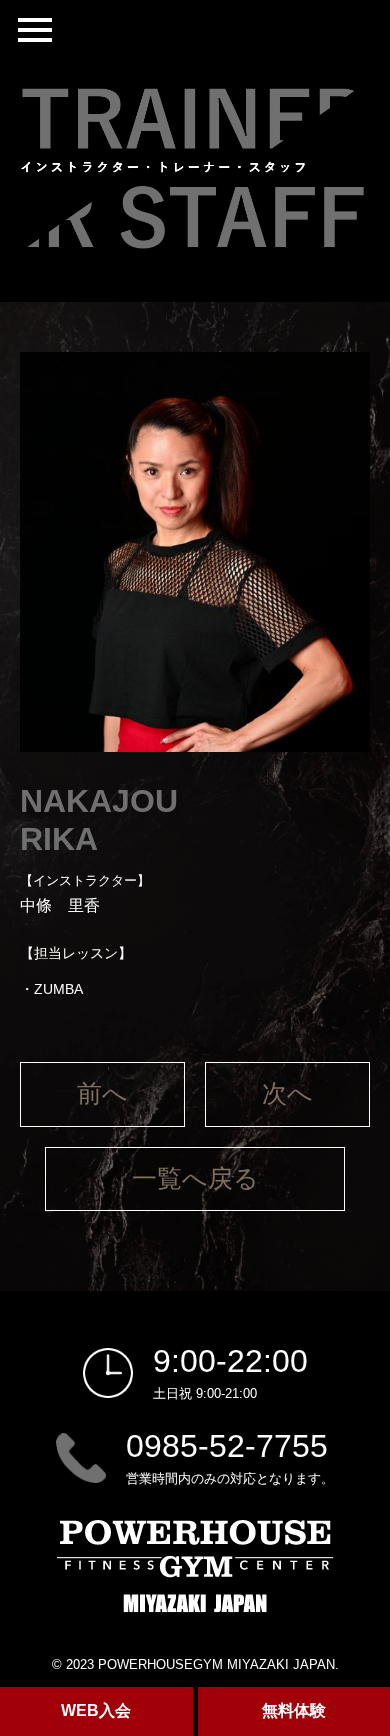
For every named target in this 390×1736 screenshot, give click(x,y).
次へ (287, 1093)
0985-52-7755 (227, 1446)
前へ (102, 1093)
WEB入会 (96, 1710)
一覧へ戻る (195, 1178)
